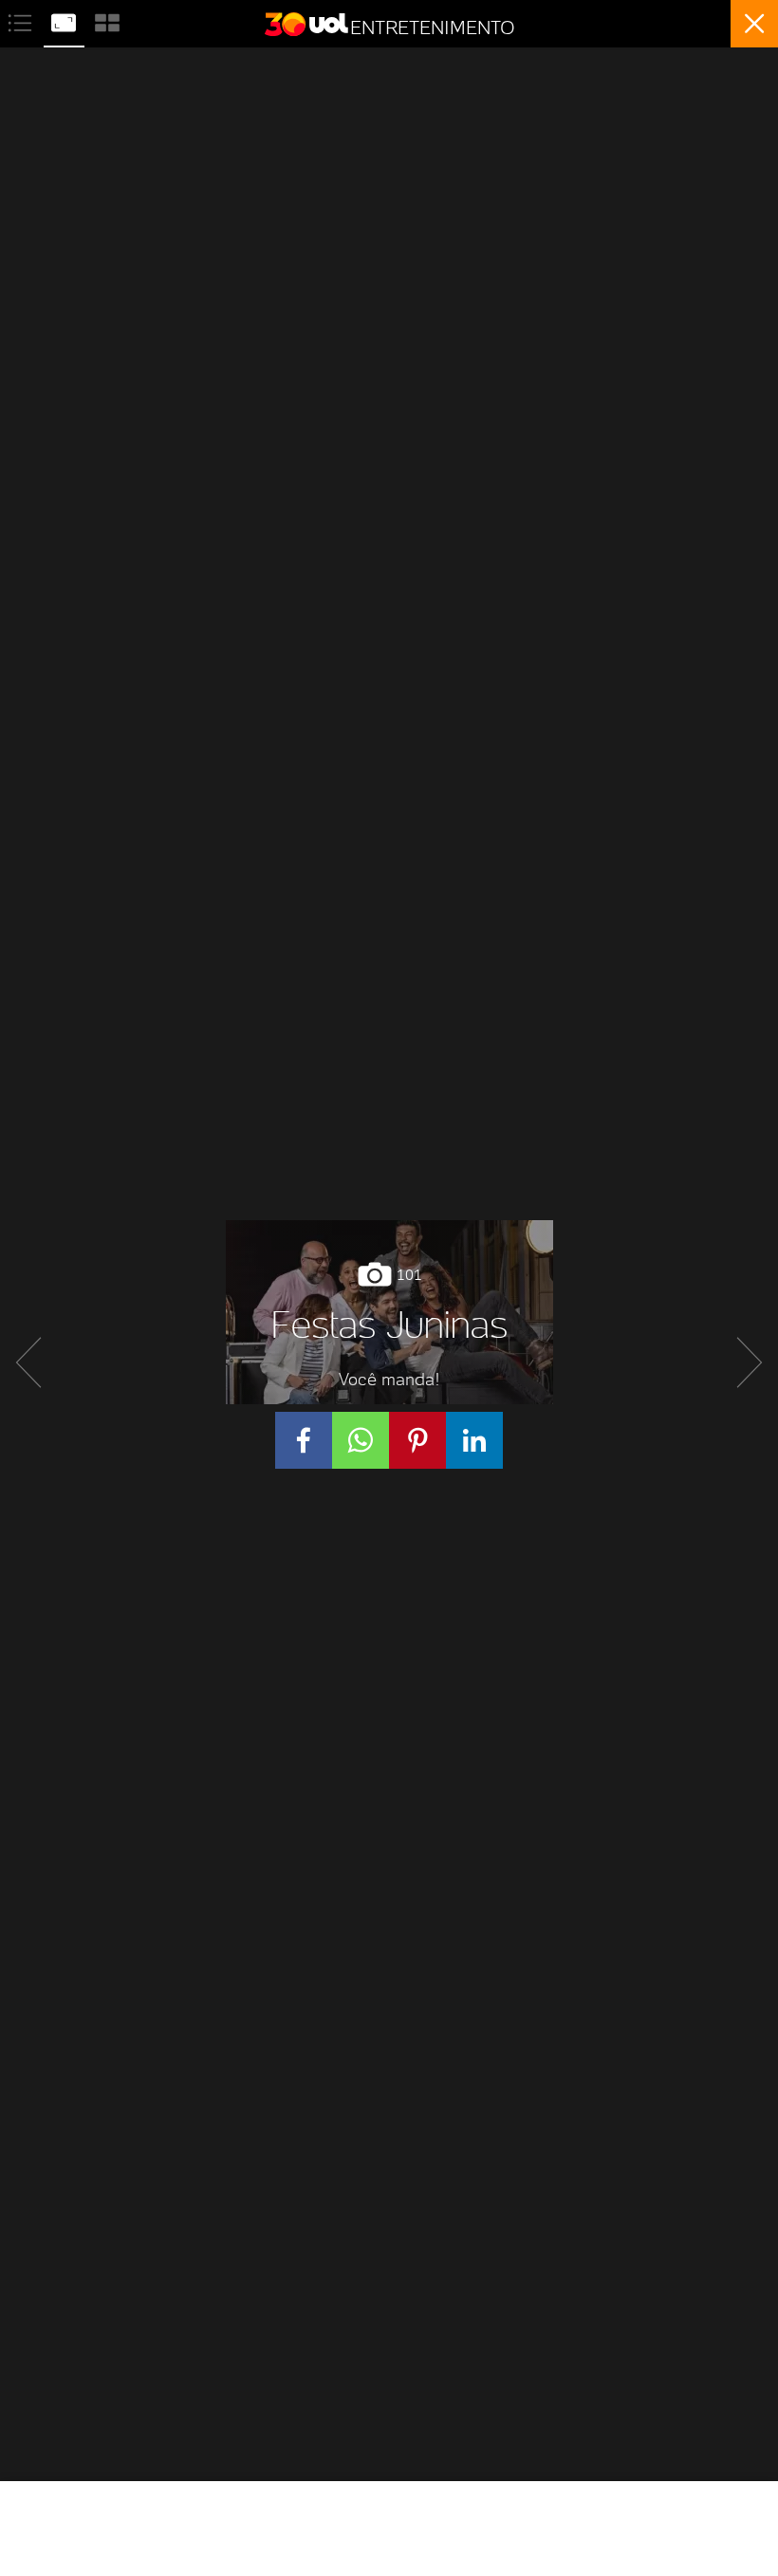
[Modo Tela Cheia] (65, 20)
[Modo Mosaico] (107, 20)
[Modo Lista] (22, 20)
